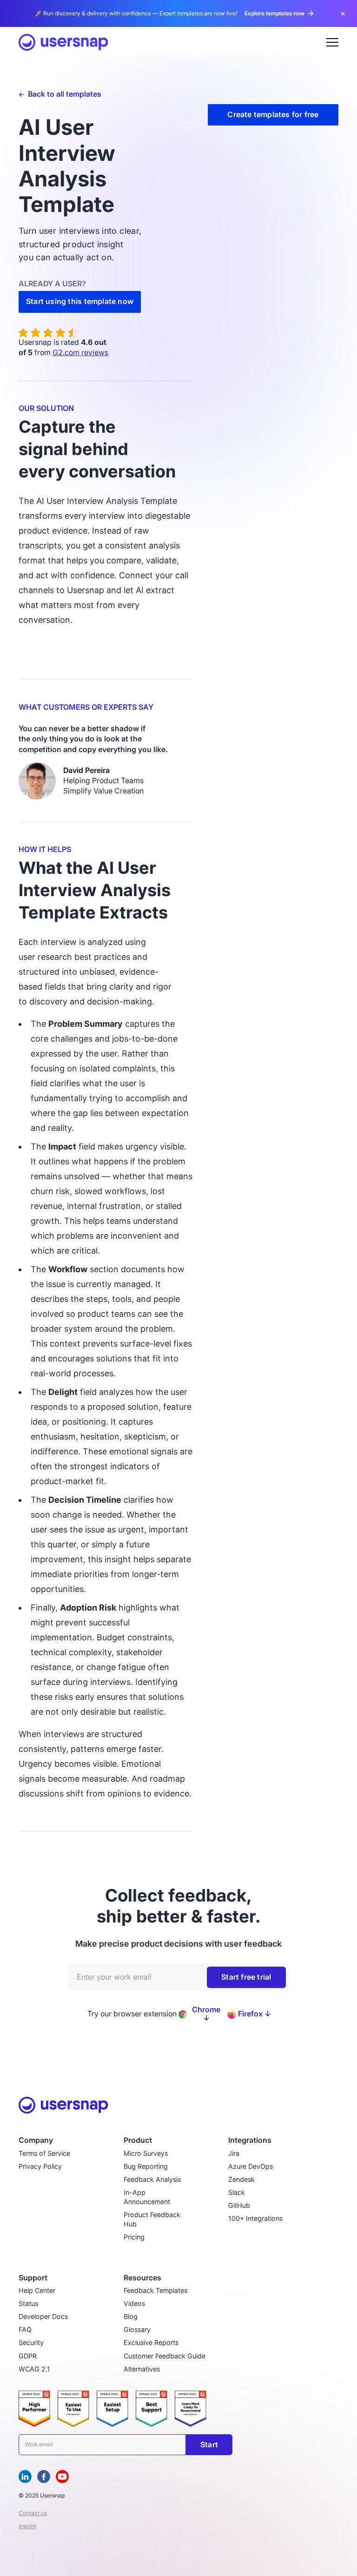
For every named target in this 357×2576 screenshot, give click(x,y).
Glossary (137, 2329)
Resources (142, 2278)
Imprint (27, 2526)
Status (28, 2303)
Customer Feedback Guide (165, 2356)
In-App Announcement (147, 2197)
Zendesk (241, 2179)
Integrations (250, 2140)
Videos (134, 2303)
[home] (63, 42)
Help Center (37, 2290)
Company (36, 2140)
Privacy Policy (40, 2166)
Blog (131, 2316)
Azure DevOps (251, 2166)
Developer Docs (43, 2316)
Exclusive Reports (151, 2342)
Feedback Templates (155, 2290)
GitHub (239, 2205)
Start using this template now (80, 301)
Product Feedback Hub (152, 2219)
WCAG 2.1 (34, 2369)
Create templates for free (273, 115)
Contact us (33, 2513)
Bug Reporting (146, 2166)
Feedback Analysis (152, 2179)
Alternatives (142, 2369)
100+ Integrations (255, 2218)
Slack (237, 2192)
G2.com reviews (80, 353)
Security (31, 2342)
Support (33, 2278)
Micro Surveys (146, 2153)
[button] (332, 42)
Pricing (134, 2237)
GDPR (28, 2356)
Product (138, 2140)
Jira (234, 2153)
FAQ (25, 2329)
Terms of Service (44, 2153)
